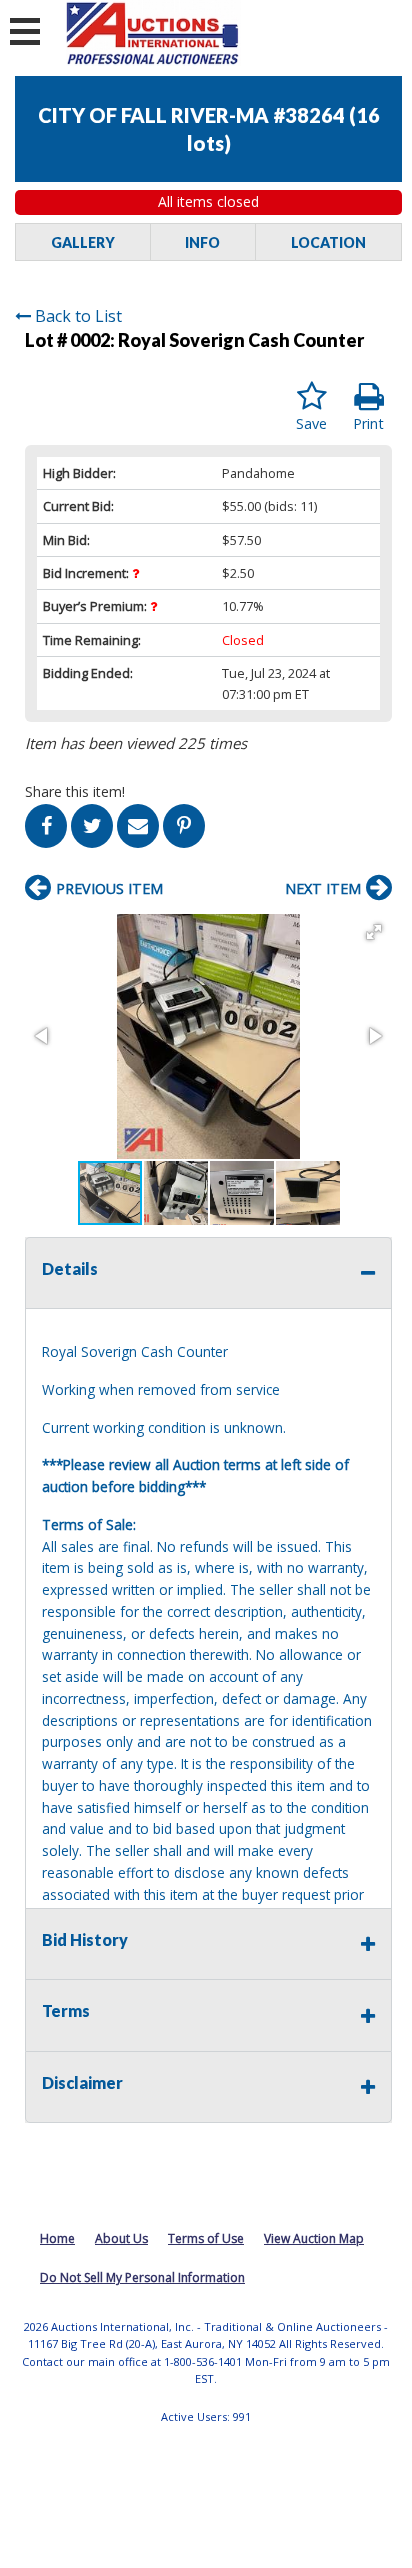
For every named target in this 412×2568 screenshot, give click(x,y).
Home (57, 2238)
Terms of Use (206, 2238)
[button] (374, 932)
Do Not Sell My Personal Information (142, 2277)
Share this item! (75, 791)
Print (368, 423)
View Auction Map (314, 2238)
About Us (121, 2238)
